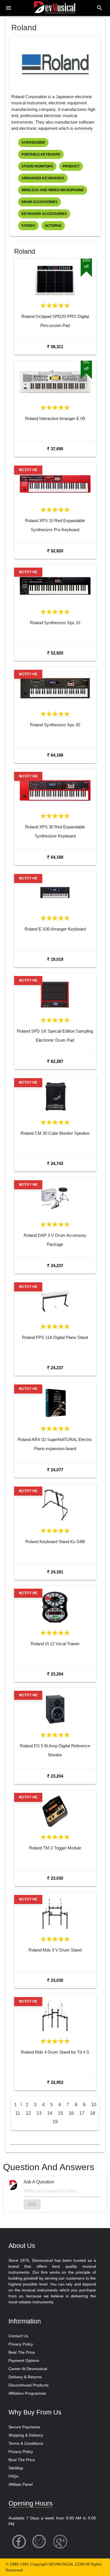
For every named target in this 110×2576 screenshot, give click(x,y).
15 (60, 2113)
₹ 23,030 (55, 1878)
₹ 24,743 (55, 1163)
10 (94, 2105)
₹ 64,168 (55, 755)
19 (55, 2122)
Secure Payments (24, 2427)
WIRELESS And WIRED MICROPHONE (53, 190)
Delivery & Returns (25, 2377)
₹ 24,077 (55, 1470)
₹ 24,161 (55, 1572)
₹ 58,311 (55, 347)
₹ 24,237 (55, 1266)
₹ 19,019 (55, 959)
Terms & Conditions (26, 2443)
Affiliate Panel (21, 2484)
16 (71, 2113)
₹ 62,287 (55, 1061)
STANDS (28, 226)
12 (28, 2113)
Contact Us (18, 2336)
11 (18, 2113)
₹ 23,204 (55, 1674)
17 (82, 2113)
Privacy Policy (21, 2344)
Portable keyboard (41, 154)
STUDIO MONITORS (37, 166)
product (71, 166)
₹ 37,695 (55, 449)
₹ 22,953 (55, 2082)
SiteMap (16, 2468)
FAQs (13, 2476)
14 (50, 2113)
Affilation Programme (27, 2393)
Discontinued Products (28, 2385)
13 (39, 2113)
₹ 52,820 (55, 551)
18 (93, 2113)
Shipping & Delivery (26, 2435)
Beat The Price (22, 2352)
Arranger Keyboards (43, 178)
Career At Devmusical (28, 2369)
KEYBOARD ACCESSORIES (44, 214)
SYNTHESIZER (33, 143)
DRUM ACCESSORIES (39, 202)
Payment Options (24, 2360)
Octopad (53, 226)
